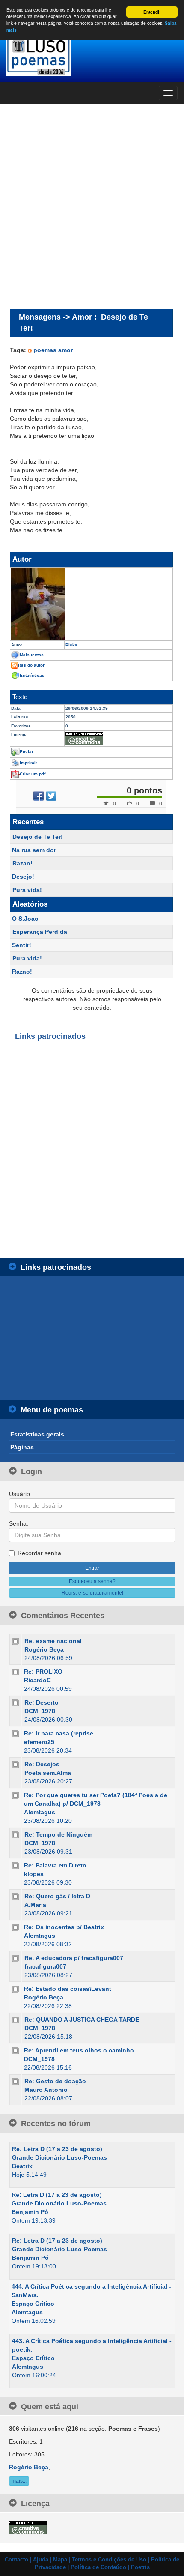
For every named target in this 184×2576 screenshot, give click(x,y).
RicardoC (37, 1680)
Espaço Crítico (33, 2304)
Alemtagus (40, 1812)
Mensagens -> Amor (55, 317)
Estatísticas (32, 675)
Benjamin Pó (30, 2212)
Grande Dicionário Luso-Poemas (59, 2157)
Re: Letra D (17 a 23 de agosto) (57, 2149)
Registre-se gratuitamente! (92, 1593)
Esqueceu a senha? (92, 1581)
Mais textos (32, 655)
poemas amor (53, 350)
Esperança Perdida (40, 932)
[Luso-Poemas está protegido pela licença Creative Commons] (28, 2528)
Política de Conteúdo (98, 2567)
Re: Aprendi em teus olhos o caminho (79, 2050)
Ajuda (41, 2560)
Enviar (27, 752)
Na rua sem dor (34, 850)
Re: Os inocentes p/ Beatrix (64, 1927)
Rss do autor (31, 665)
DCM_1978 (40, 1711)
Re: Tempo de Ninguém (58, 1834)
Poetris (140, 2567)
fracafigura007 (45, 1966)
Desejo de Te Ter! (38, 837)
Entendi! (152, 12)
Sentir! (22, 945)
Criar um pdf (33, 774)
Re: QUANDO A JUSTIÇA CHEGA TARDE (82, 2020)
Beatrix (22, 2166)
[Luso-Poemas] (92, 55)
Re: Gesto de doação (55, 2081)
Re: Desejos (42, 1764)
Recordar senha (39, 1553)
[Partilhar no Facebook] (39, 796)
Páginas (22, 1447)
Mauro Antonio (46, 2090)
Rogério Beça (44, 1649)
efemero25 (39, 1742)
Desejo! (23, 877)
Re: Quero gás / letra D (57, 1896)
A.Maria (35, 1905)
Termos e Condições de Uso (109, 2560)
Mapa (60, 2560)
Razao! (22, 863)
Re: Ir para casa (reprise (59, 1733)
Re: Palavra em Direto (55, 1865)
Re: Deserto (42, 1702)
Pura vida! (27, 890)
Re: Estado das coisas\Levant (68, 1989)
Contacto (16, 2560)
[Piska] (91, 604)
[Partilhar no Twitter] (51, 796)
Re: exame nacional (53, 1641)
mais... (19, 2481)
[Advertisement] (92, 206)
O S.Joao (25, 919)
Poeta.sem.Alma (48, 1773)
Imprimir (28, 763)
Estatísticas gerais (37, 1434)
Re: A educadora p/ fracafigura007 (74, 1958)
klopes (34, 1874)
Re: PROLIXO (43, 1672)
